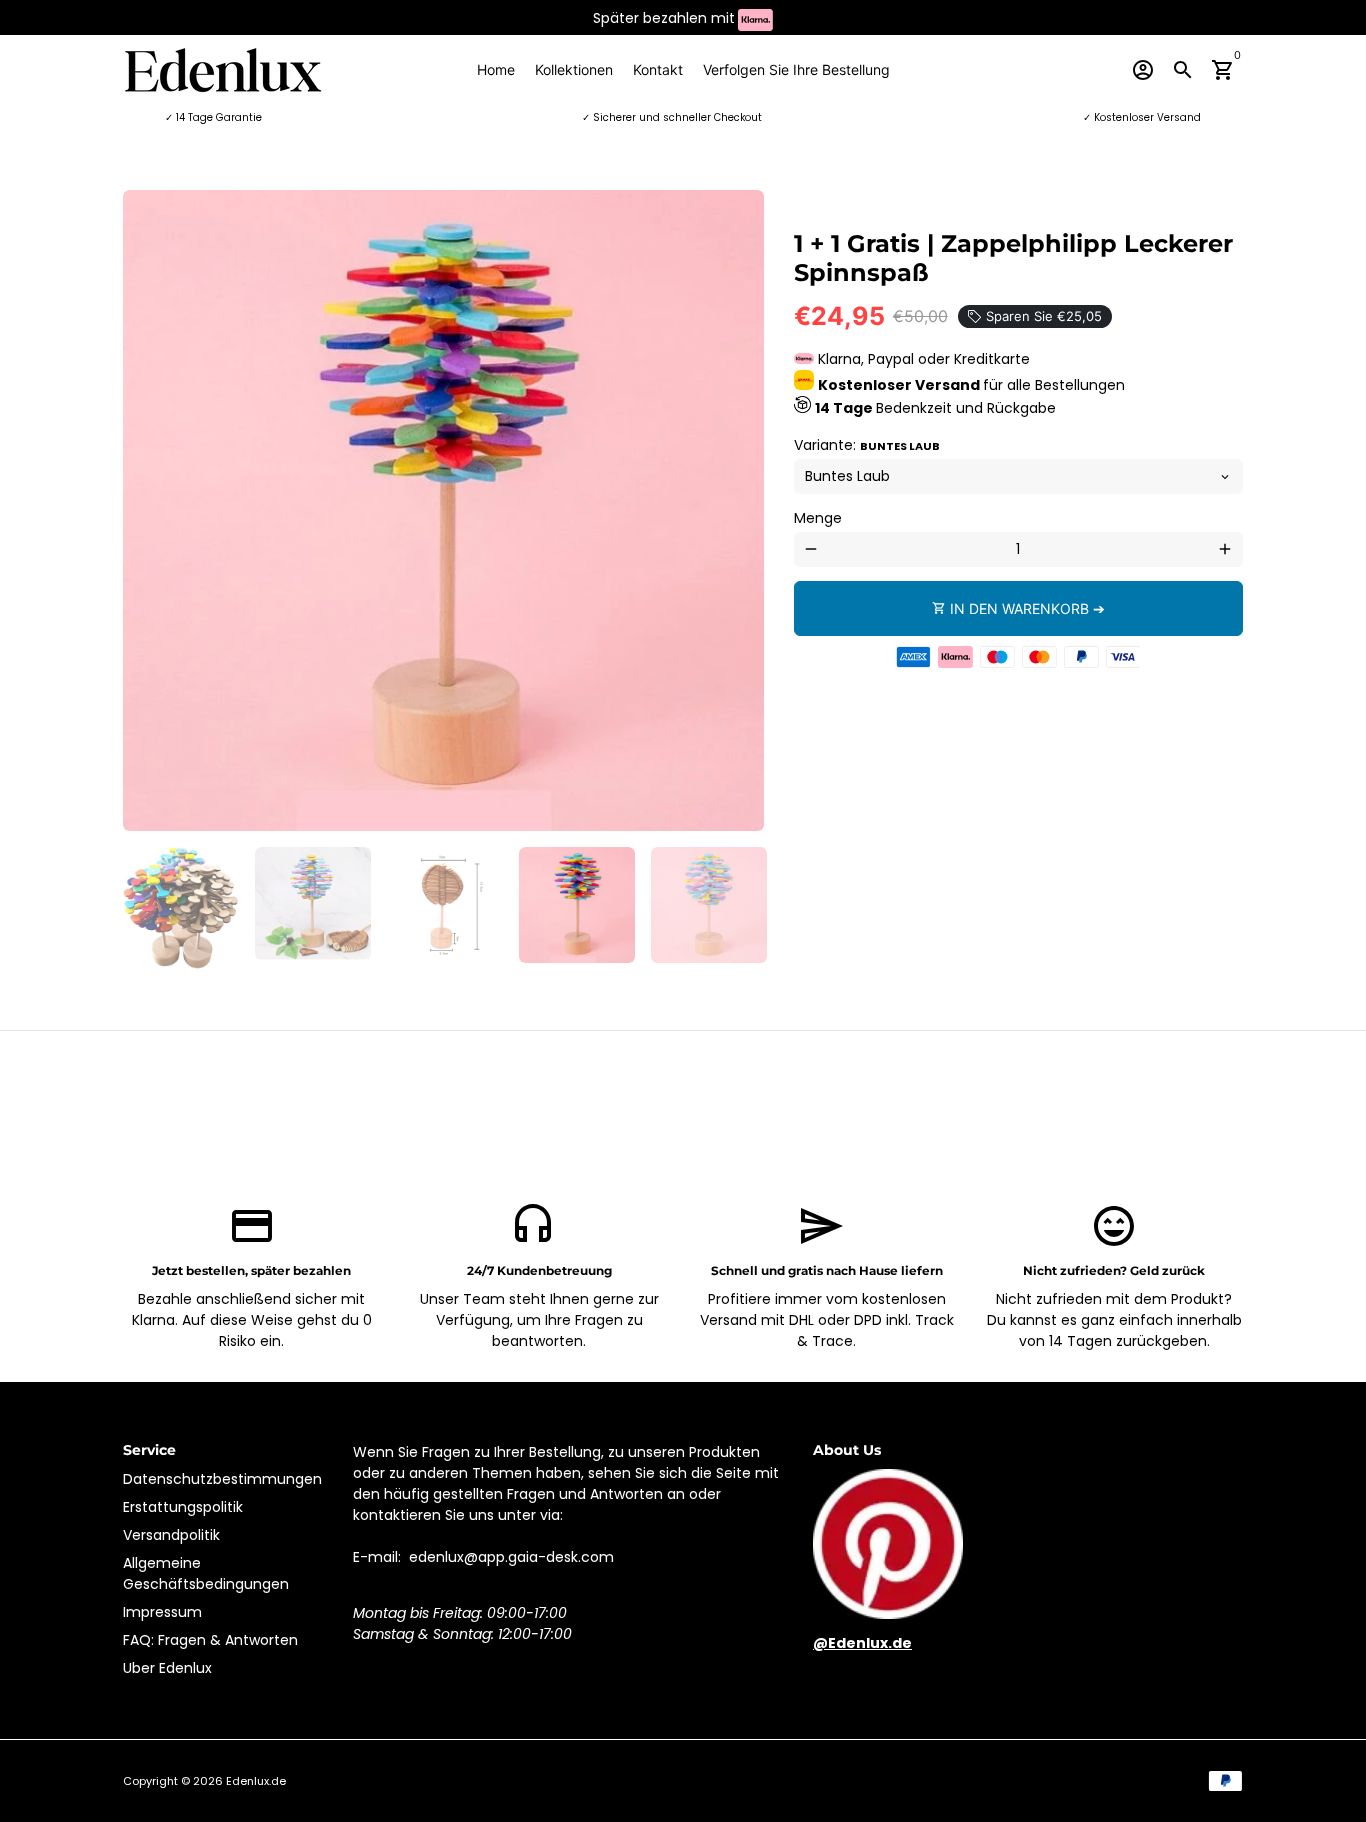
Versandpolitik (171, 1535)
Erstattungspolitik (183, 1507)
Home (496, 69)
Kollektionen (574, 69)
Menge (818, 518)
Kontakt (658, 69)
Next (738, 510)
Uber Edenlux (167, 1668)
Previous (148, 510)
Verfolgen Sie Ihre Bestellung (796, 69)
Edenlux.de (256, 1781)
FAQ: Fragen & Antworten (210, 1640)
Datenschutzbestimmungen (222, 1479)
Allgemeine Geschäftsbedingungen (206, 1573)
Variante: (867, 445)
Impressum (162, 1612)
